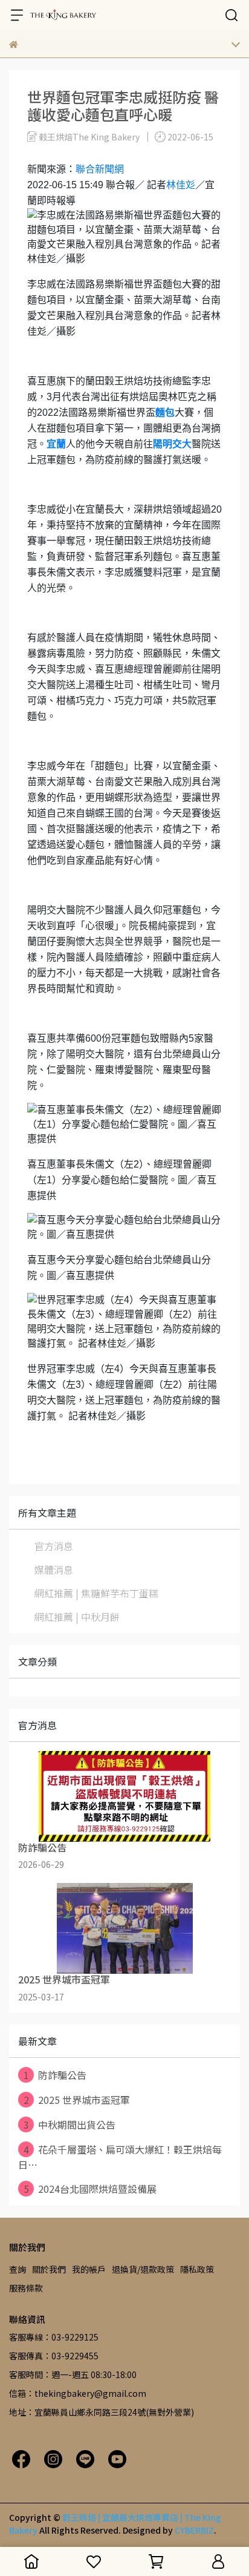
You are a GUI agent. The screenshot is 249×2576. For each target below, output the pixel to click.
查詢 (18, 2269)
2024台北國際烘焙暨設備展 (90, 2189)
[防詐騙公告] (124, 1796)
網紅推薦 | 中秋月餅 (77, 1617)
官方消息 (54, 1546)
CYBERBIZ (194, 2530)
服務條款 (26, 2288)
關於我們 (49, 2269)
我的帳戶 (89, 2269)
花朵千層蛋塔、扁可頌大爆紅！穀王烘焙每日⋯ (120, 2157)
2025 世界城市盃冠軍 (77, 2100)
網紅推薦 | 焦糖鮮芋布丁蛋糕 (96, 1593)
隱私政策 (197, 2269)
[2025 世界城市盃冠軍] (124, 1928)
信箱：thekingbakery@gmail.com (78, 2393)
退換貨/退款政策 (143, 2269)
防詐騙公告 (55, 2075)
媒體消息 (54, 1569)
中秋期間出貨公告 (70, 2124)
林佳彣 (181, 185)
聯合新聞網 (100, 169)
